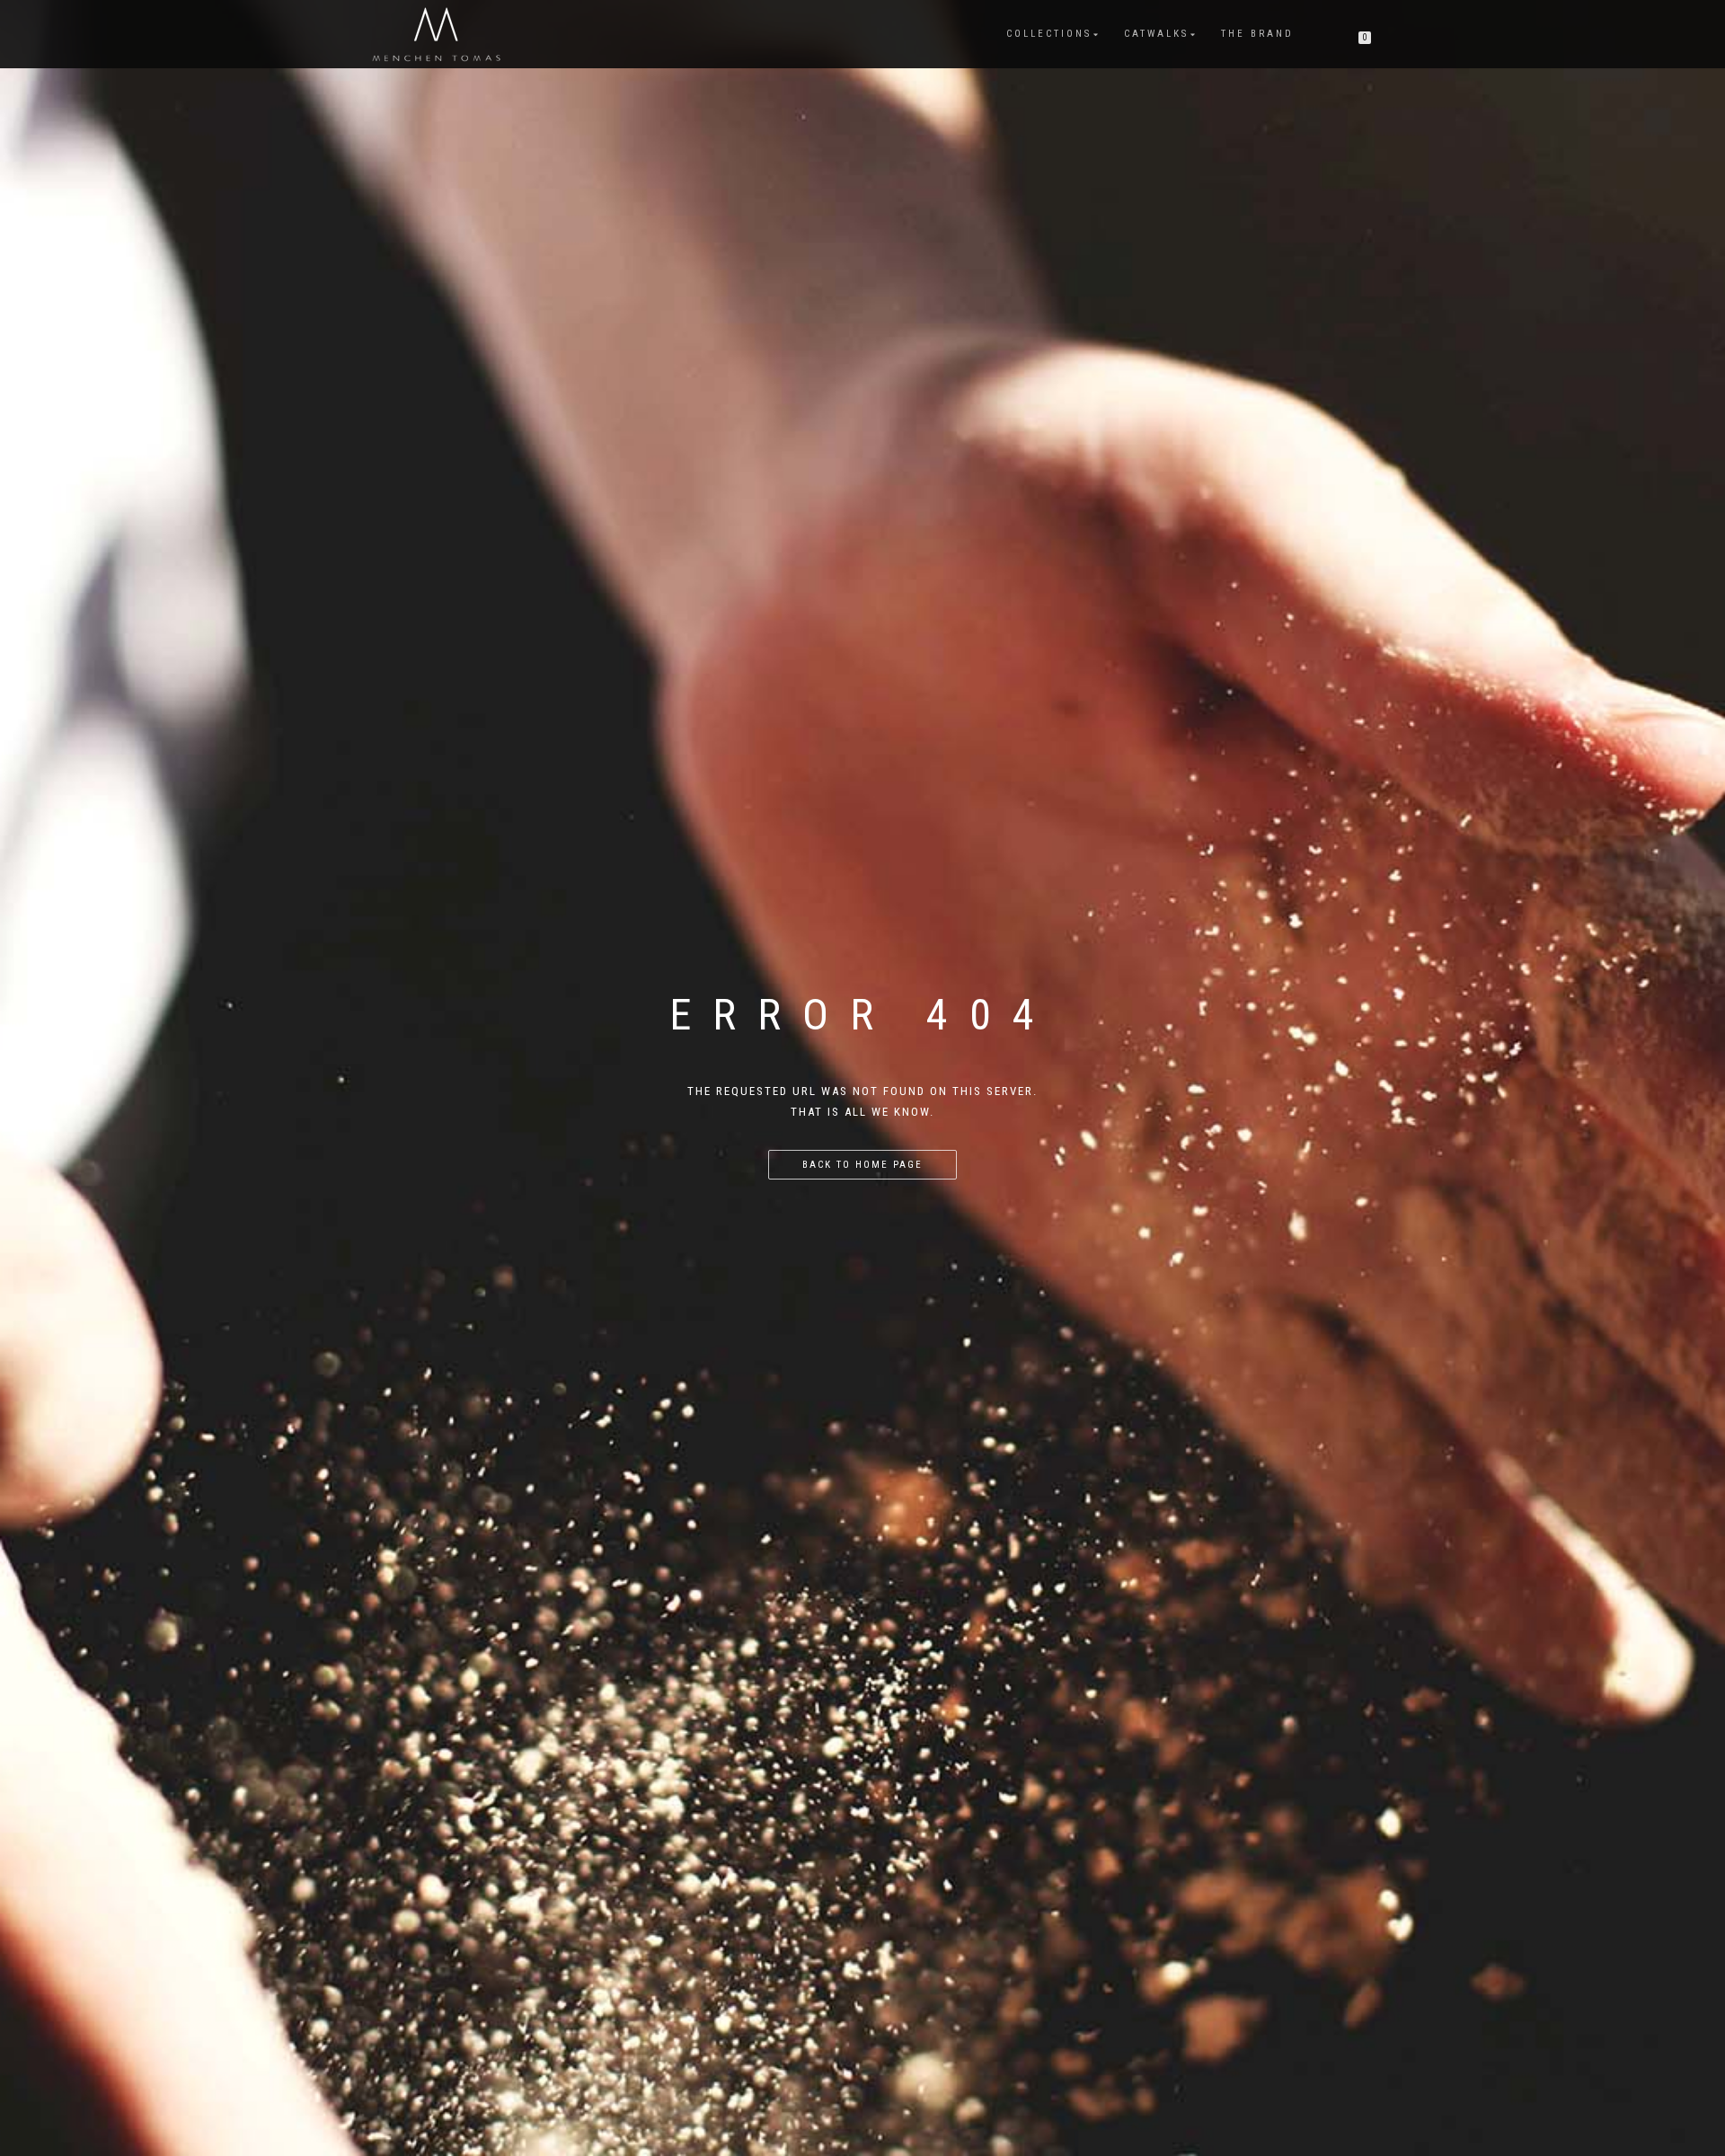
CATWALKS (1156, 34)
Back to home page (862, 1165)
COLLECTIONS (1049, 34)
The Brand (1257, 34)
